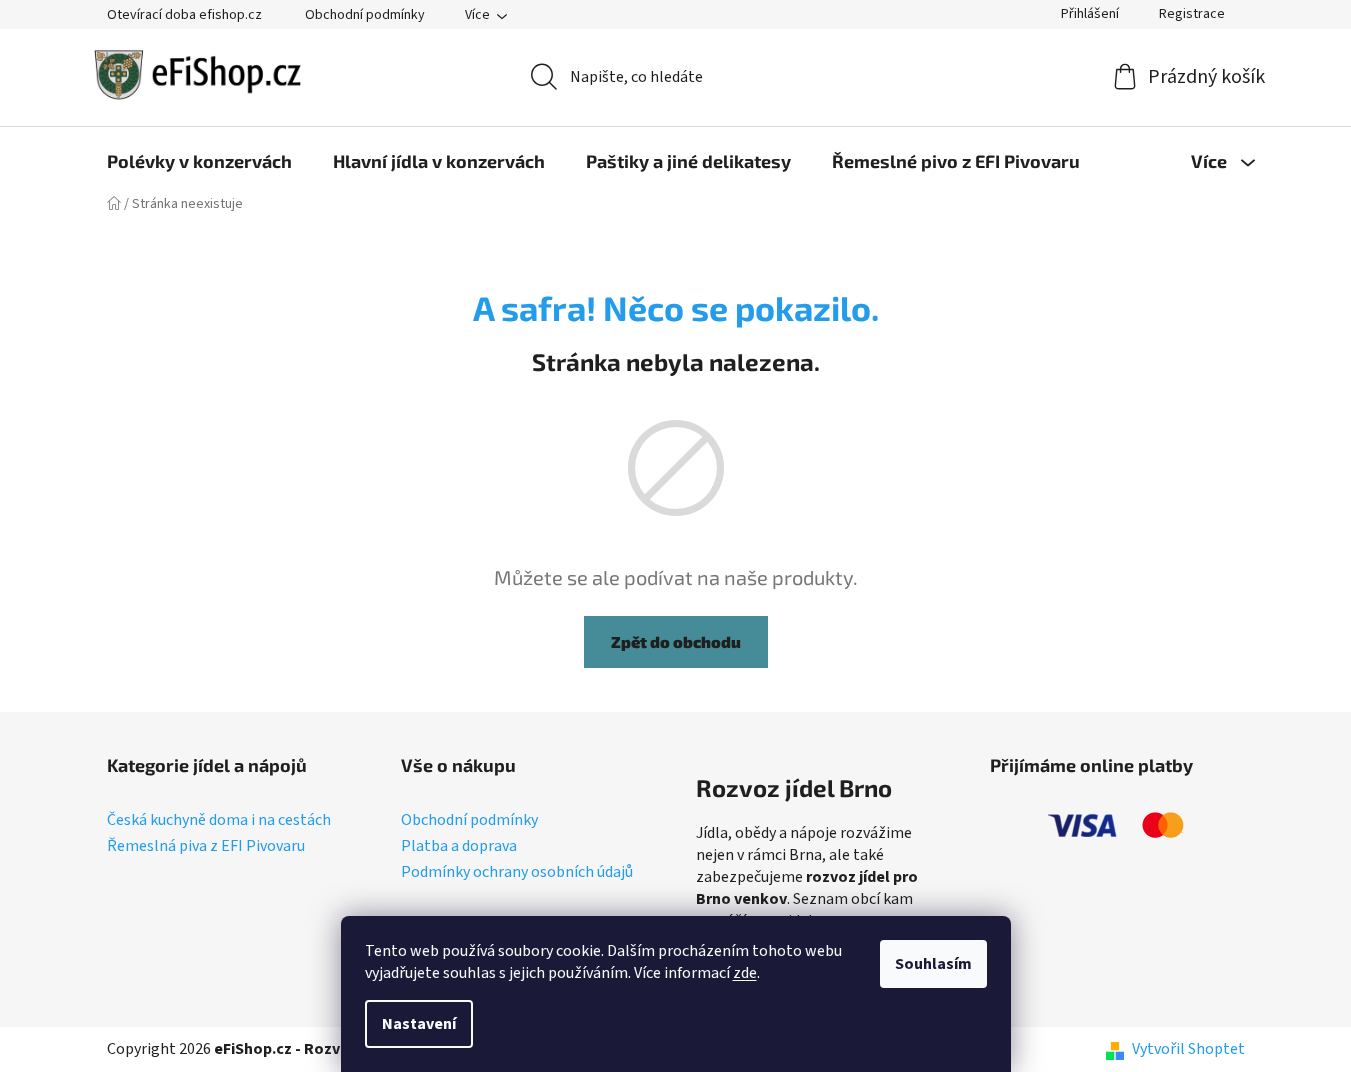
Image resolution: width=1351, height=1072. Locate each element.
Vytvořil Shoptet (1188, 1049)
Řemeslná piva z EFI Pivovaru (206, 847)
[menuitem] (199, 161)
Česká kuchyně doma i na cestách (219, 821)
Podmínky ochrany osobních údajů (517, 873)
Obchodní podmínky (365, 15)
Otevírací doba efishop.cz (184, 15)
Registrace (1192, 14)
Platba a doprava (459, 847)
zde (745, 973)
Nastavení (419, 1024)
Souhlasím (933, 964)
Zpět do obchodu (676, 641)
